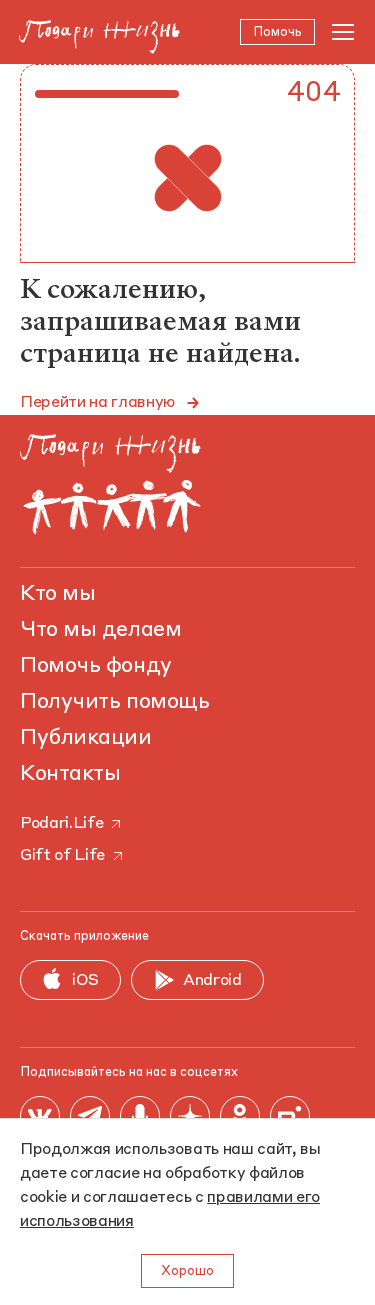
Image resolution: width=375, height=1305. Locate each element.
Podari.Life (61, 824)
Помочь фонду (96, 666)
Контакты (70, 774)
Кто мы (57, 594)
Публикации (86, 738)
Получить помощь (114, 702)
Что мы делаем (100, 630)
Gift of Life (62, 856)
